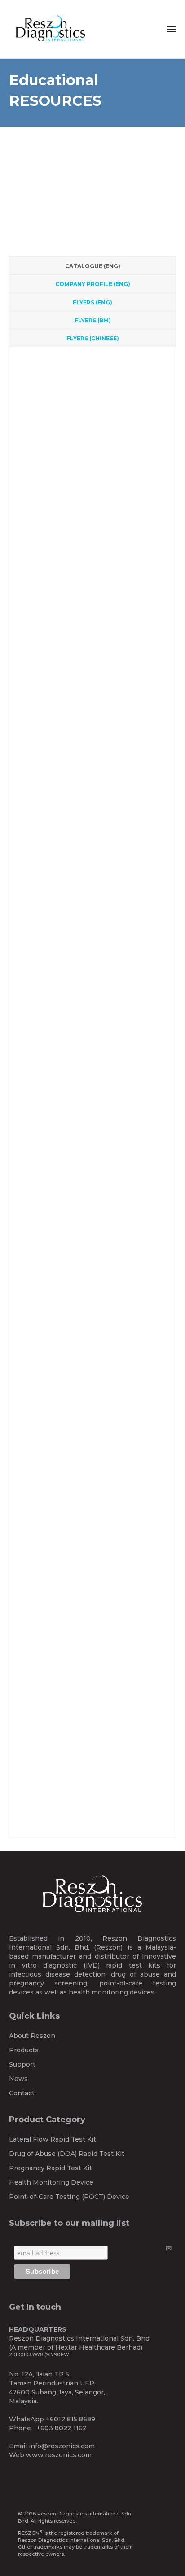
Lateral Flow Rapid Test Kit (53, 2139)
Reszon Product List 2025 (84, 367)
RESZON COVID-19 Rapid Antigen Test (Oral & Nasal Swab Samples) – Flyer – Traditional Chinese (94, 1694)
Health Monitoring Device (51, 2182)
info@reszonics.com (62, 2446)
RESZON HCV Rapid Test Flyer (94, 558)
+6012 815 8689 (70, 2419)
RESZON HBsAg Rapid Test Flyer (98, 579)
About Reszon (32, 2036)
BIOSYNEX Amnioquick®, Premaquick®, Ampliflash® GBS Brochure (84, 1194)
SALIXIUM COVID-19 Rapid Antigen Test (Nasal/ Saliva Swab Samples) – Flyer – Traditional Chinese (94, 1647)
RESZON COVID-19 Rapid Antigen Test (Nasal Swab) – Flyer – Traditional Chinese (94, 1787)
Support (22, 2064)
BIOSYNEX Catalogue (78, 457)
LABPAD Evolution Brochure (90, 1123)
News (18, 2079)
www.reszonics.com (59, 2455)
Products (24, 2050)
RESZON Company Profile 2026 (93, 497)
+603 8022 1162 (62, 2428)
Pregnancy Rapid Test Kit (51, 2168)
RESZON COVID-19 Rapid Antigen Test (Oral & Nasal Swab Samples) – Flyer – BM (94, 1506)
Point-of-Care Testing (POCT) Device (69, 2197)
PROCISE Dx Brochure (80, 1144)
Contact (22, 2093)
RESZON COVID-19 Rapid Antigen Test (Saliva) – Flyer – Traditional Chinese (94, 1741)
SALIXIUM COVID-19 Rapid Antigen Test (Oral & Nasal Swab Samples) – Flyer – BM (94, 1459)
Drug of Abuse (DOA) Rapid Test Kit (67, 2154)
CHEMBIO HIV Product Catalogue (96, 402)
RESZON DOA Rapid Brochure (93, 798)
